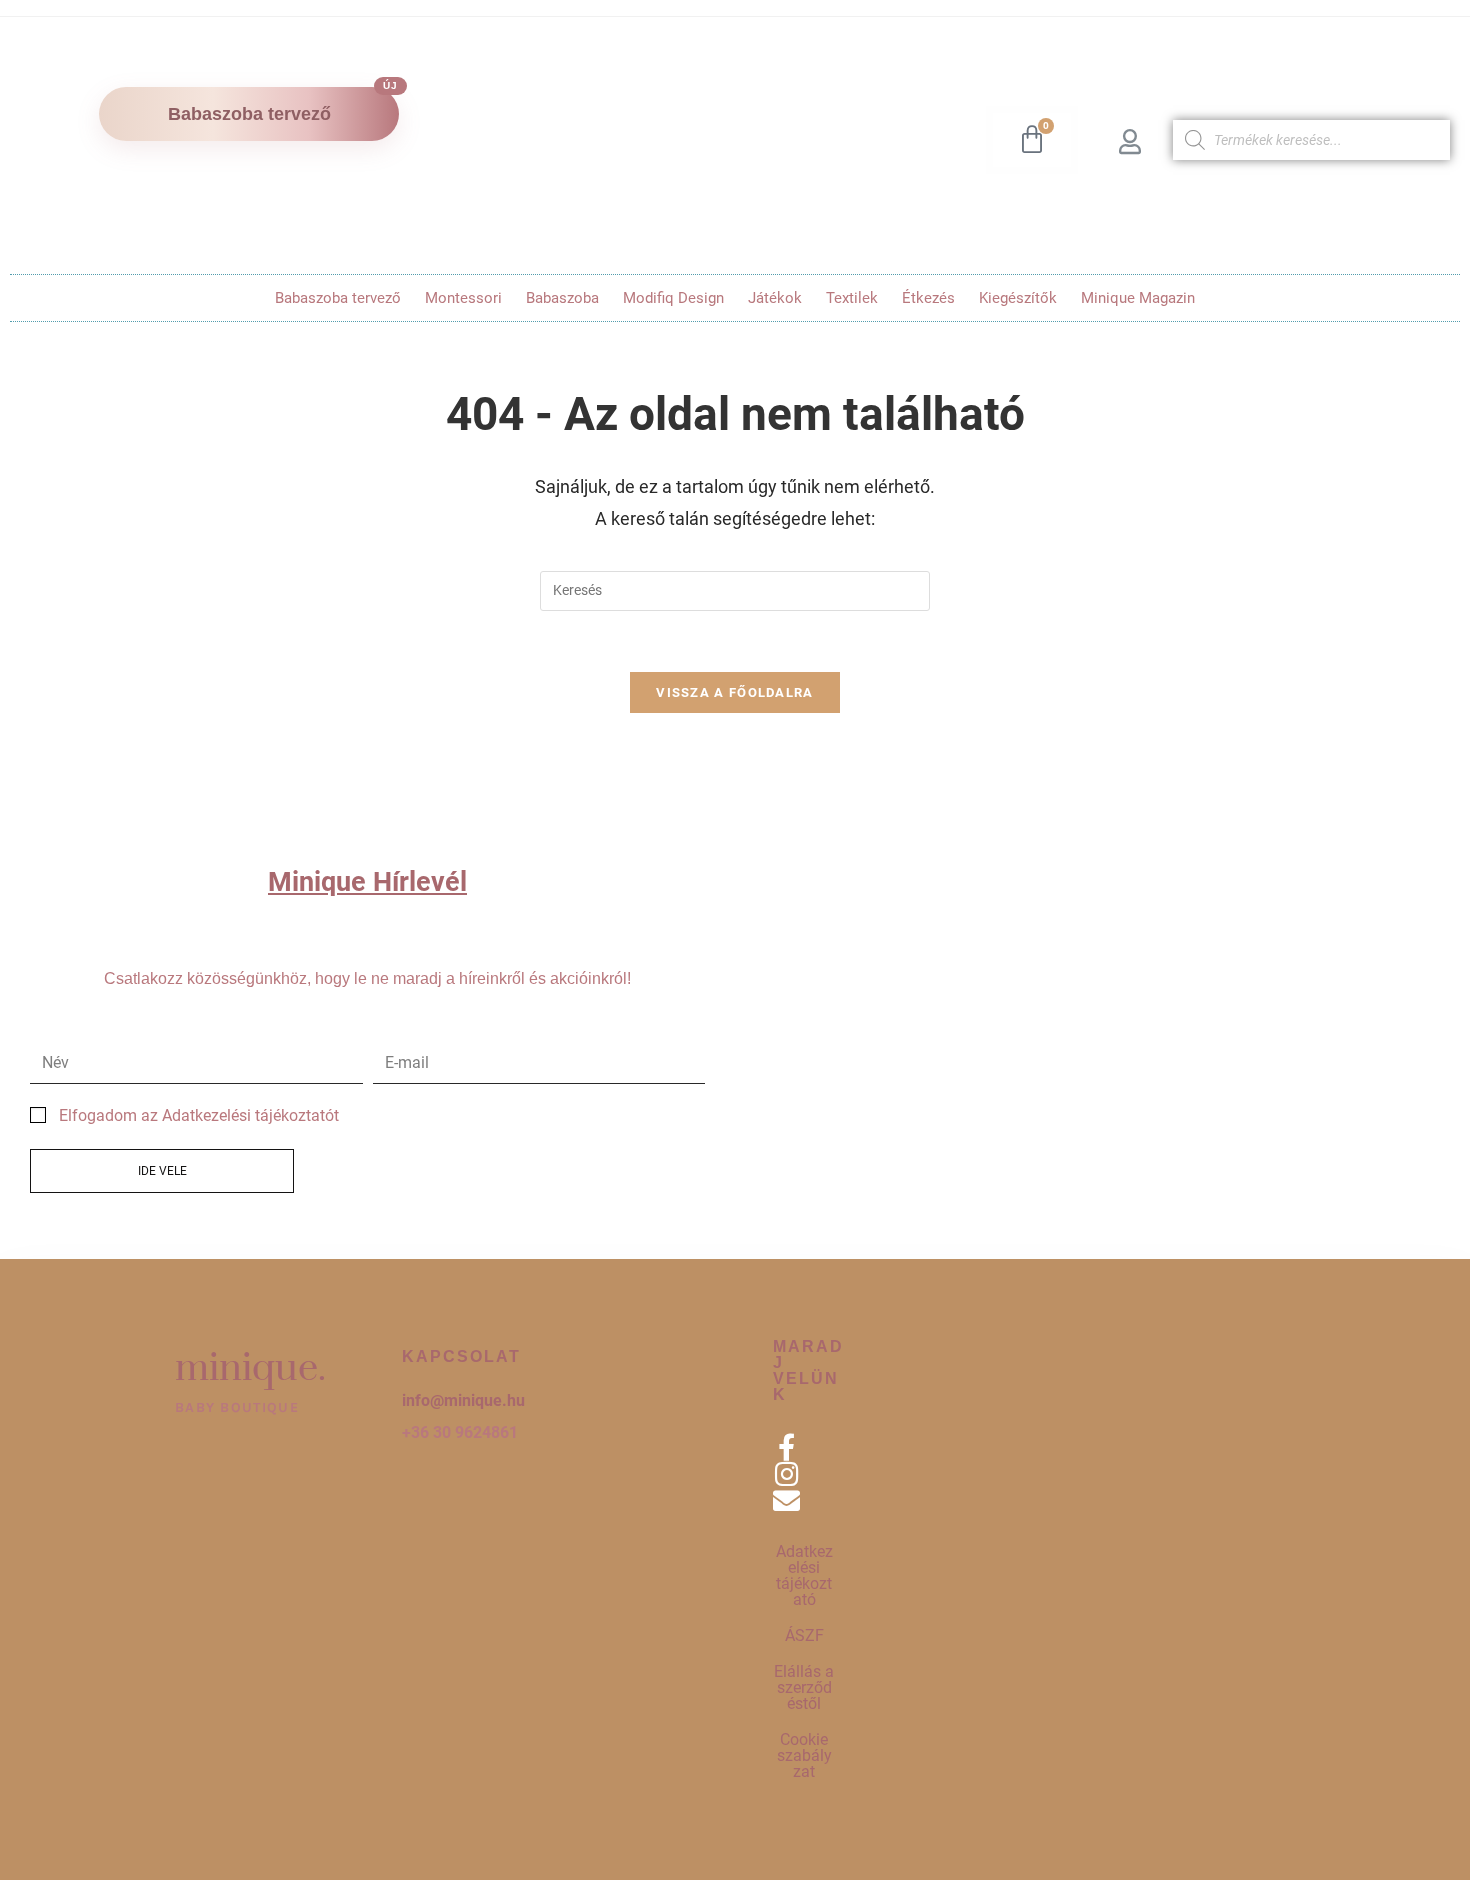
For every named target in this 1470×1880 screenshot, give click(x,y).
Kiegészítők (1018, 298)
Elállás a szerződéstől (804, 1687)
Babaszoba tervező (338, 298)
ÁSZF (804, 1635)
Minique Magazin (1138, 298)
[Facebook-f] (786, 1446)
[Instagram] (786, 1473)
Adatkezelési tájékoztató (804, 1575)
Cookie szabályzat (804, 1755)
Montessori (463, 298)
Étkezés (928, 298)
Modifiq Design (673, 298)
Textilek (852, 298)
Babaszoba (562, 298)
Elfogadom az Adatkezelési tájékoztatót (199, 1115)
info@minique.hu (463, 1400)
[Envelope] (786, 1500)
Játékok (775, 298)
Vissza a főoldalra (734, 692)
